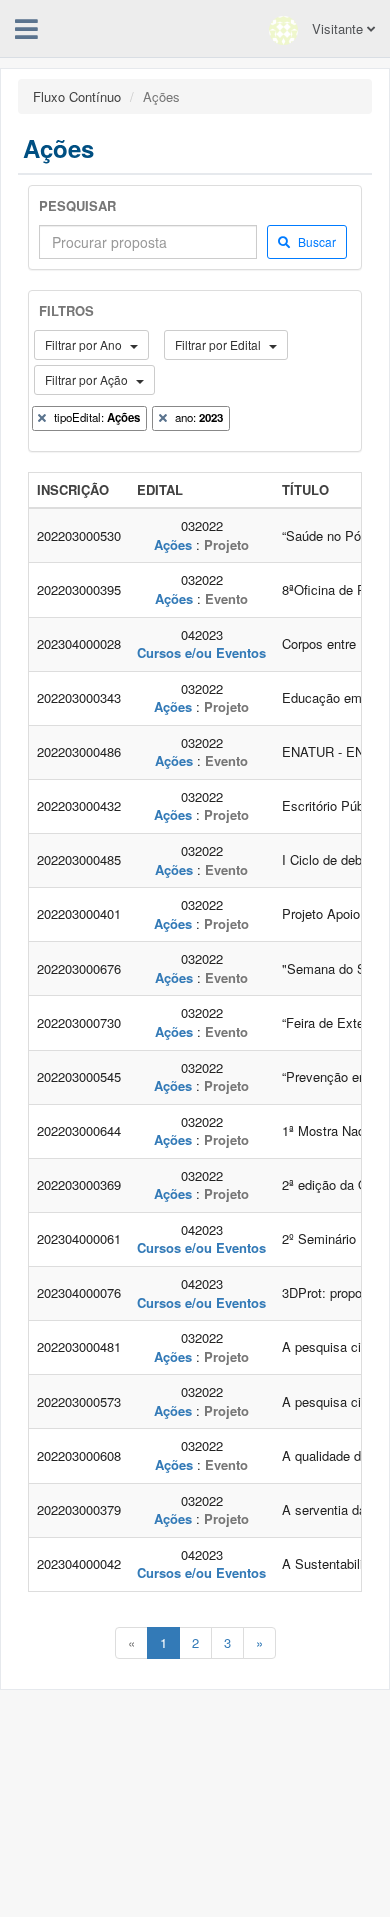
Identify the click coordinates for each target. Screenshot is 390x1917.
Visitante (337, 28)
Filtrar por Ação (88, 379)
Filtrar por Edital (219, 344)
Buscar (315, 241)
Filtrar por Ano (85, 344)
